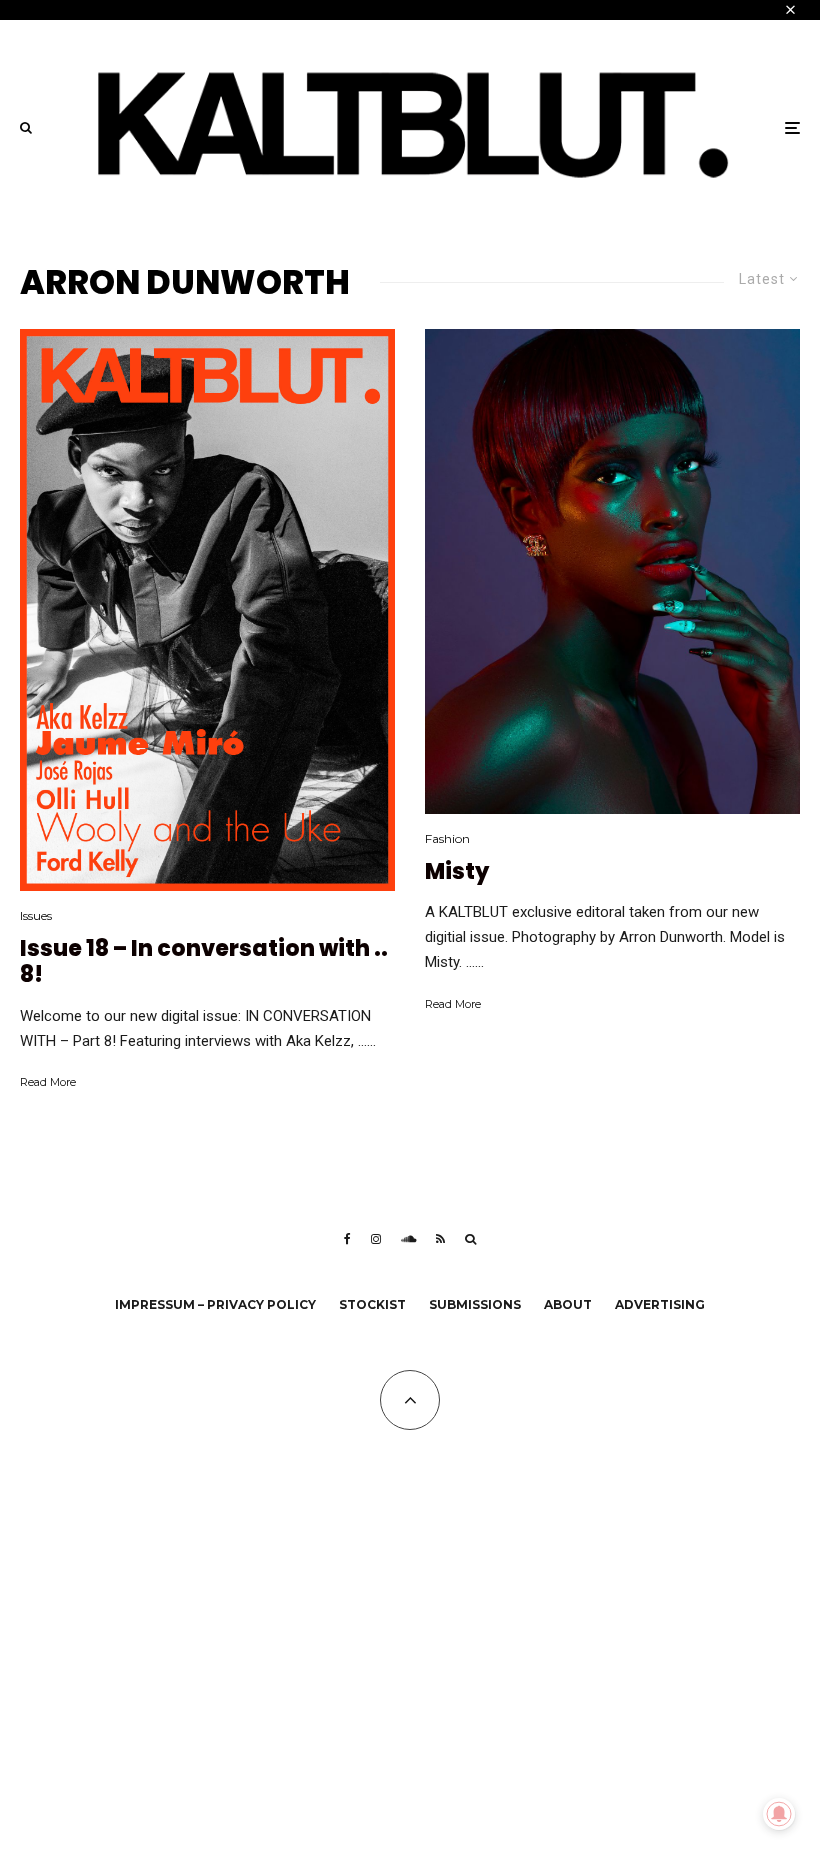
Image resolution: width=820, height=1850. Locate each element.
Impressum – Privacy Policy (215, 1304)
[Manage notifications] (779, 1814)
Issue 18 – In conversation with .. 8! (204, 962)
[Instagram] (376, 1239)
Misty (457, 872)
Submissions (475, 1304)
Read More (48, 1082)
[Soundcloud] (408, 1239)
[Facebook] (347, 1239)
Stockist (372, 1304)
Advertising (660, 1304)
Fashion (447, 838)
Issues (36, 915)
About (568, 1304)
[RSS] (440, 1239)
